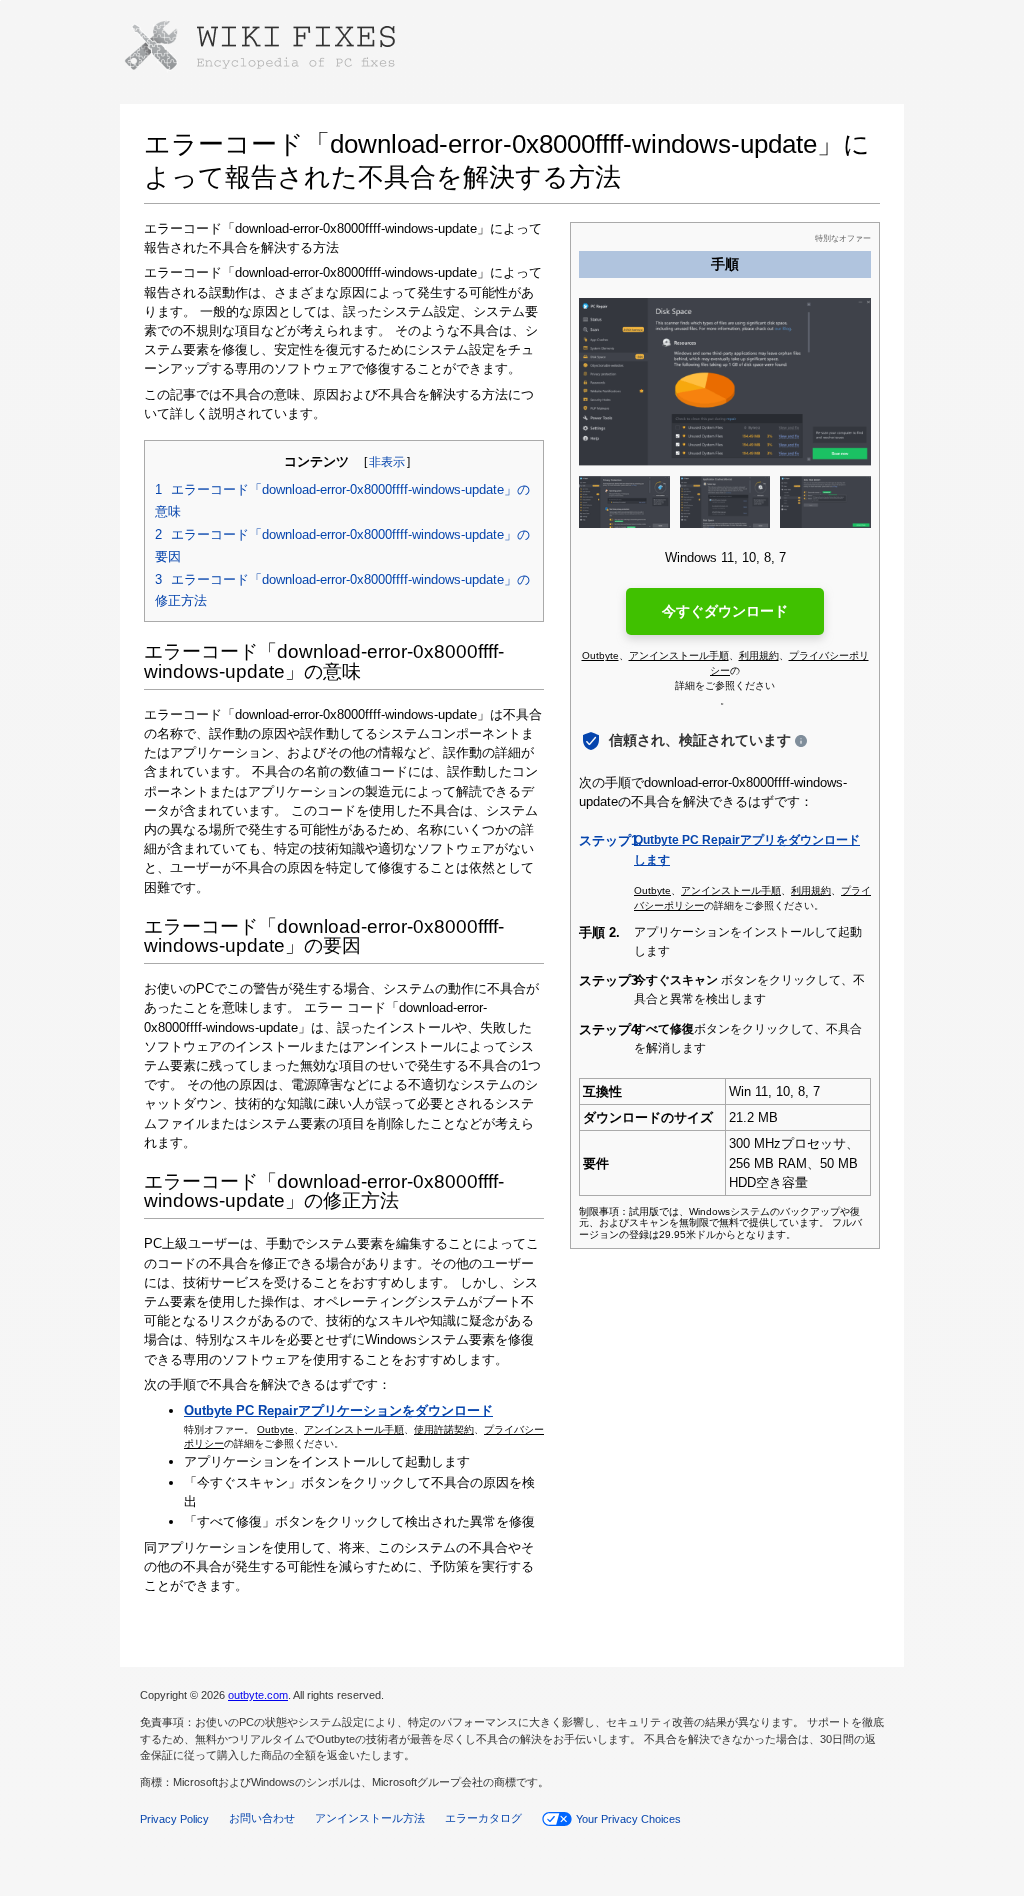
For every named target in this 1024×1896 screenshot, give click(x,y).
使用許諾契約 (444, 1429)
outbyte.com (258, 1695)
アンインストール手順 (354, 1429)
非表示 (387, 462)
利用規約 (759, 655)
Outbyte (275, 1429)
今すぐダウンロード (725, 611)
